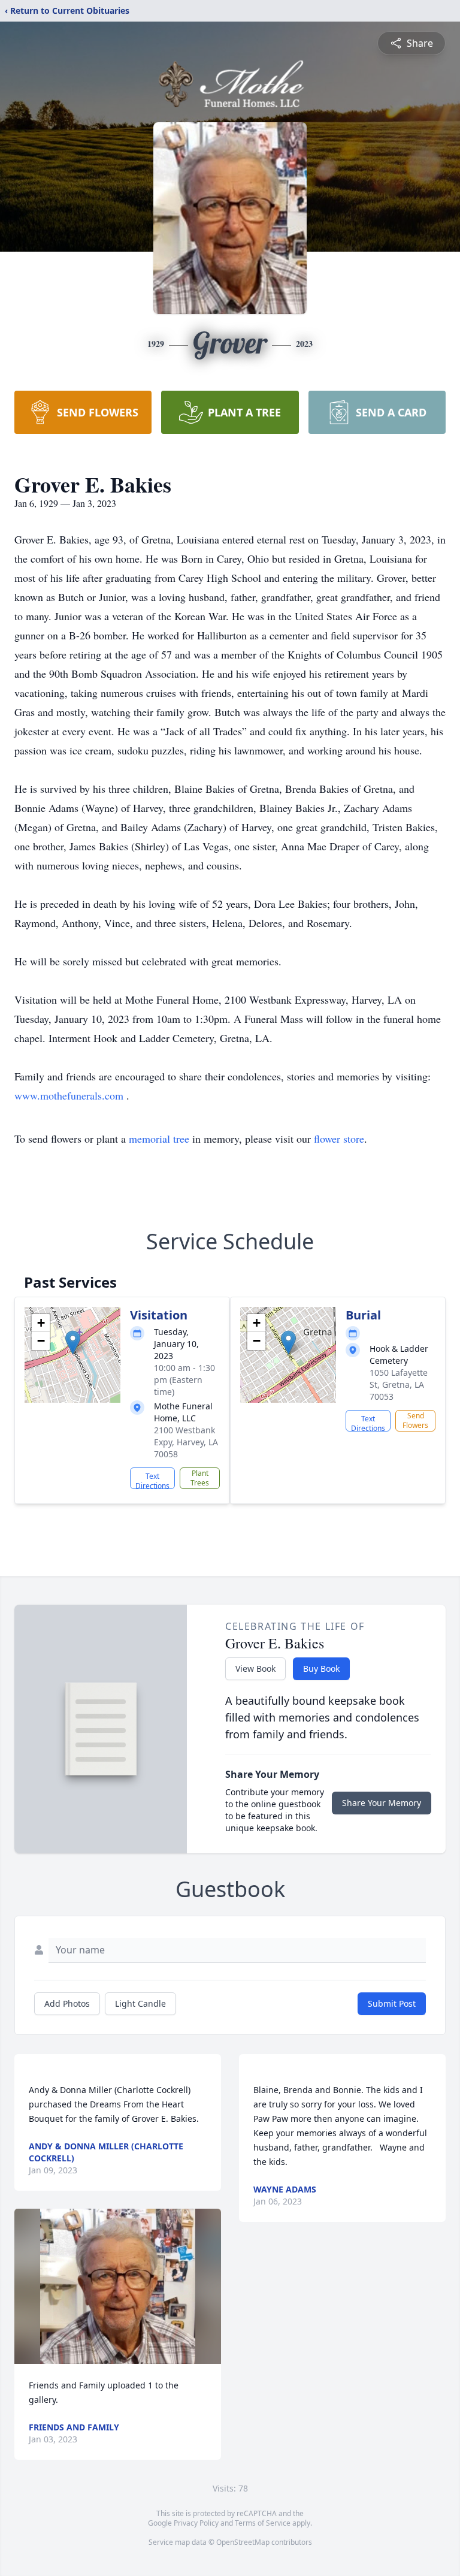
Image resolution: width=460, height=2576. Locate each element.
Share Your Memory (382, 1803)
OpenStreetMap (243, 2542)
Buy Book (321, 1668)
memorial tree (159, 1138)
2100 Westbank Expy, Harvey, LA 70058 (186, 1442)
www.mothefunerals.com (70, 1095)
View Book (255, 1668)
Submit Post (392, 2003)
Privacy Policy (196, 2523)
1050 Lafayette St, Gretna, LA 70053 (399, 1384)
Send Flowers (415, 1420)
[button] (73, 1343)
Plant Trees (200, 1478)
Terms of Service (263, 2523)
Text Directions (152, 1480)
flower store (339, 1138)
